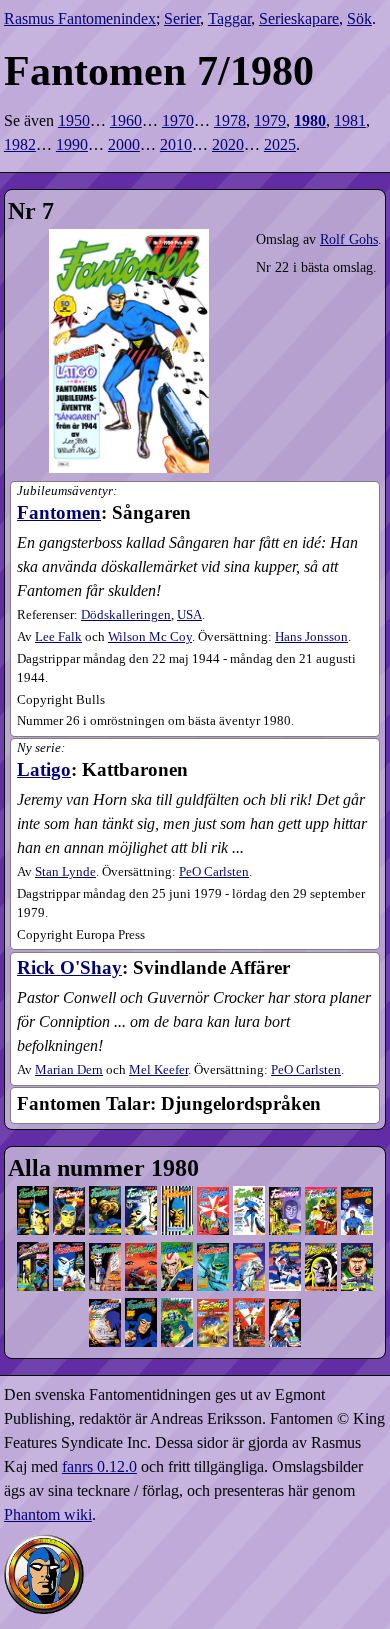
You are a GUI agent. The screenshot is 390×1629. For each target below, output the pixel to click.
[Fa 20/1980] (357, 1262)
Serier (182, 18)
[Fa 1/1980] (33, 1206)
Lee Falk (58, 637)
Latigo (44, 769)
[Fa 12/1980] (69, 1262)
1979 (270, 120)
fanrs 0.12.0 (99, 1466)
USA (189, 615)
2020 (228, 144)
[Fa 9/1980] (321, 1206)
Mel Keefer (158, 1070)
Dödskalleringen (126, 615)
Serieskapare (299, 18)
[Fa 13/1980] (105, 1262)
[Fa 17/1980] (249, 1262)
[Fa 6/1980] (213, 1206)
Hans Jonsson (311, 637)
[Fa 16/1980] (213, 1262)
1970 (178, 120)
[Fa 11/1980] (33, 1262)
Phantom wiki (48, 1514)
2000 (124, 144)
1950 (74, 120)
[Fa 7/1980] (249, 1206)
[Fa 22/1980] (141, 1318)
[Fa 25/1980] (249, 1318)
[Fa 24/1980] (213, 1318)
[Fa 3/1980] (105, 1206)
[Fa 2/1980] (69, 1206)
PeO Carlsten (214, 872)
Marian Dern (69, 1070)
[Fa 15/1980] (177, 1262)
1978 (230, 120)
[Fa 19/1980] (321, 1262)
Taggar (229, 18)
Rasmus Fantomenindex (80, 18)
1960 (126, 120)
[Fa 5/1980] (177, 1206)
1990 (72, 144)
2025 (280, 144)
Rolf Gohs (349, 239)
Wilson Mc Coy (150, 637)
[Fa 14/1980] (141, 1262)
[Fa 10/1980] (357, 1206)
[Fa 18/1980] (285, 1262)
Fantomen (59, 512)
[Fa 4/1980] (141, 1206)
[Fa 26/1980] (285, 1318)
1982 (20, 144)
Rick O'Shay (69, 967)
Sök (359, 18)
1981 (350, 120)
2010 (176, 144)
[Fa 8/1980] (285, 1206)
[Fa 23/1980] (177, 1318)
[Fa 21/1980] (105, 1318)
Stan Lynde (65, 872)
